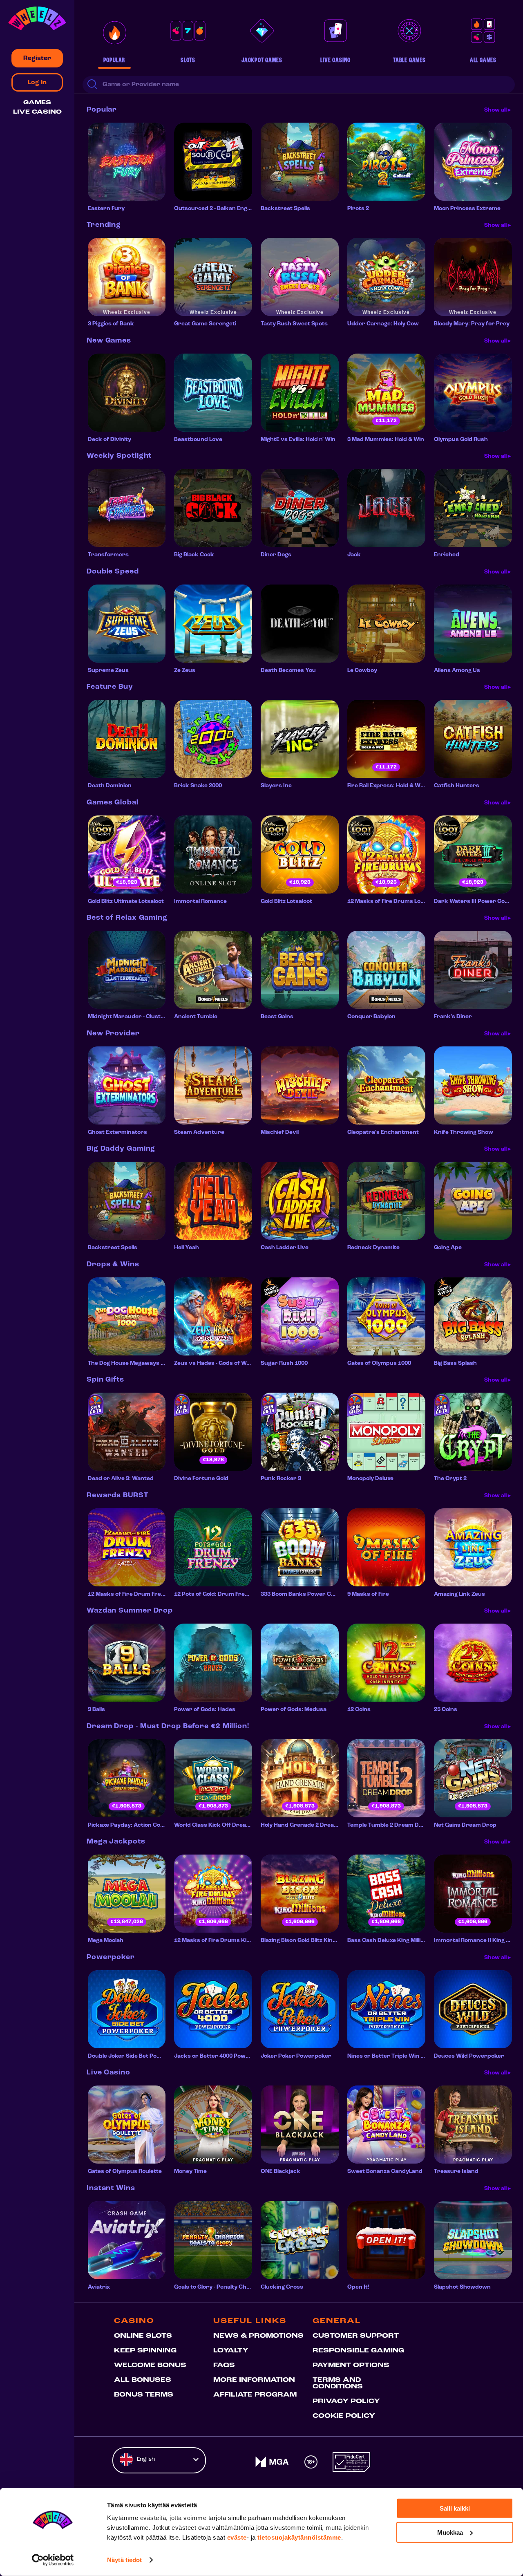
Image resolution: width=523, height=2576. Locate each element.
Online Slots (143, 2336)
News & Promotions (258, 2336)
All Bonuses (143, 2380)
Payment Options (351, 2365)
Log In (37, 83)
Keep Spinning (145, 2351)
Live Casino (37, 112)
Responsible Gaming (358, 2351)
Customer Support (356, 2336)
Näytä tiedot (124, 2560)
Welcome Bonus (150, 2365)
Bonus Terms (144, 2395)
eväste (237, 2537)
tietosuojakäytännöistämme (299, 2537)
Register (37, 58)
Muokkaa (450, 2532)
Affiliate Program (255, 2395)
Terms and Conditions (338, 2383)
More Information (254, 2380)
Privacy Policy (346, 2401)
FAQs (224, 2365)
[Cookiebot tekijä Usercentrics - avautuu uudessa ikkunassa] (53, 2560)
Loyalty (231, 2351)
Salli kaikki (455, 2508)
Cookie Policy (344, 2416)
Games (37, 103)
